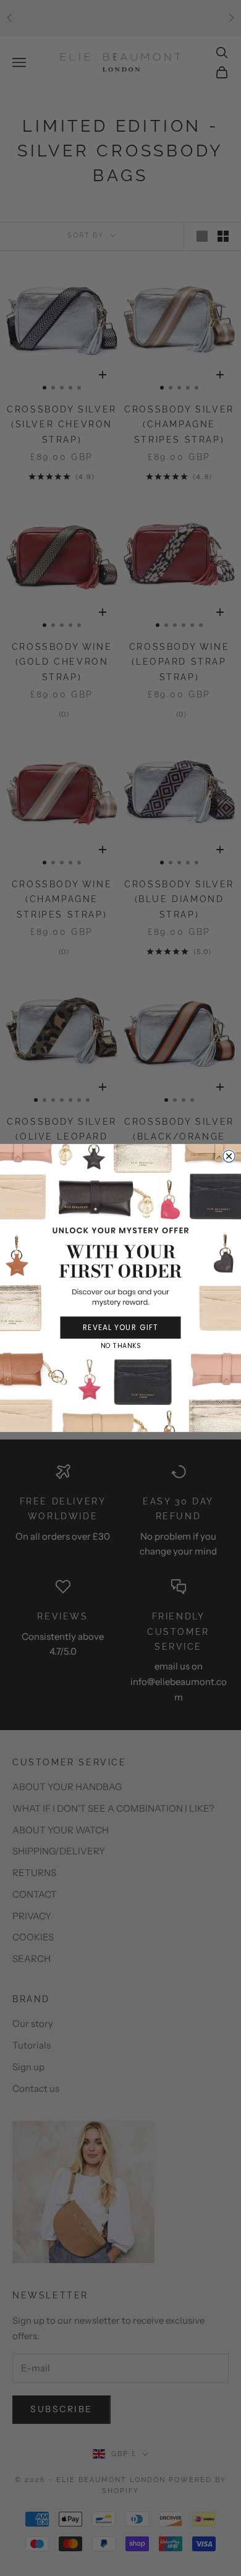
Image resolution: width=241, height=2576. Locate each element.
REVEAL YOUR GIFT (120, 1327)
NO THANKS (120, 1346)
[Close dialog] (229, 1156)
